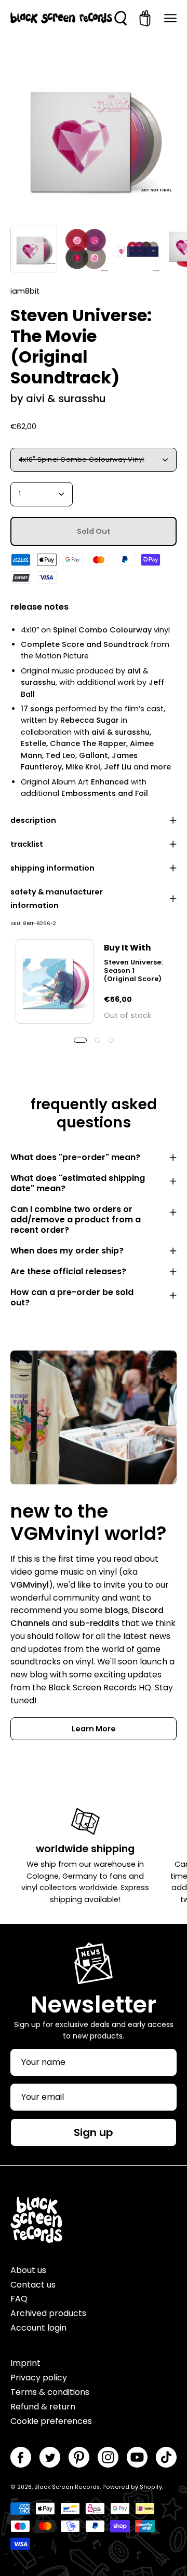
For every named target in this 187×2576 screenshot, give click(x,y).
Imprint (25, 2363)
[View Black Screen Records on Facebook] (21, 2457)
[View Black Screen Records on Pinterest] (79, 2457)
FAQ (19, 2299)
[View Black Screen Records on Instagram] (108, 2457)
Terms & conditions (50, 2392)
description (33, 820)
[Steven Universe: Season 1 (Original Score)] (55, 981)
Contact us (33, 2285)
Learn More (94, 1729)
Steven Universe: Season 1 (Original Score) (133, 970)
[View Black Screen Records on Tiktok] (166, 2457)
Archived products (48, 2313)
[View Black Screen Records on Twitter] (50, 2457)
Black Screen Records (67, 2487)
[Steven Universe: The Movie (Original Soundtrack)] (34, 249)
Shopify (151, 2487)
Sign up (94, 2132)
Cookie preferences (51, 2421)
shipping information (52, 868)
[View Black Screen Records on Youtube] (137, 2457)
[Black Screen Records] (61, 18)
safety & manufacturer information (57, 899)
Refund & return (43, 2407)
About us (28, 2270)
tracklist (27, 844)
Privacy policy (39, 2378)
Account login (38, 2328)
